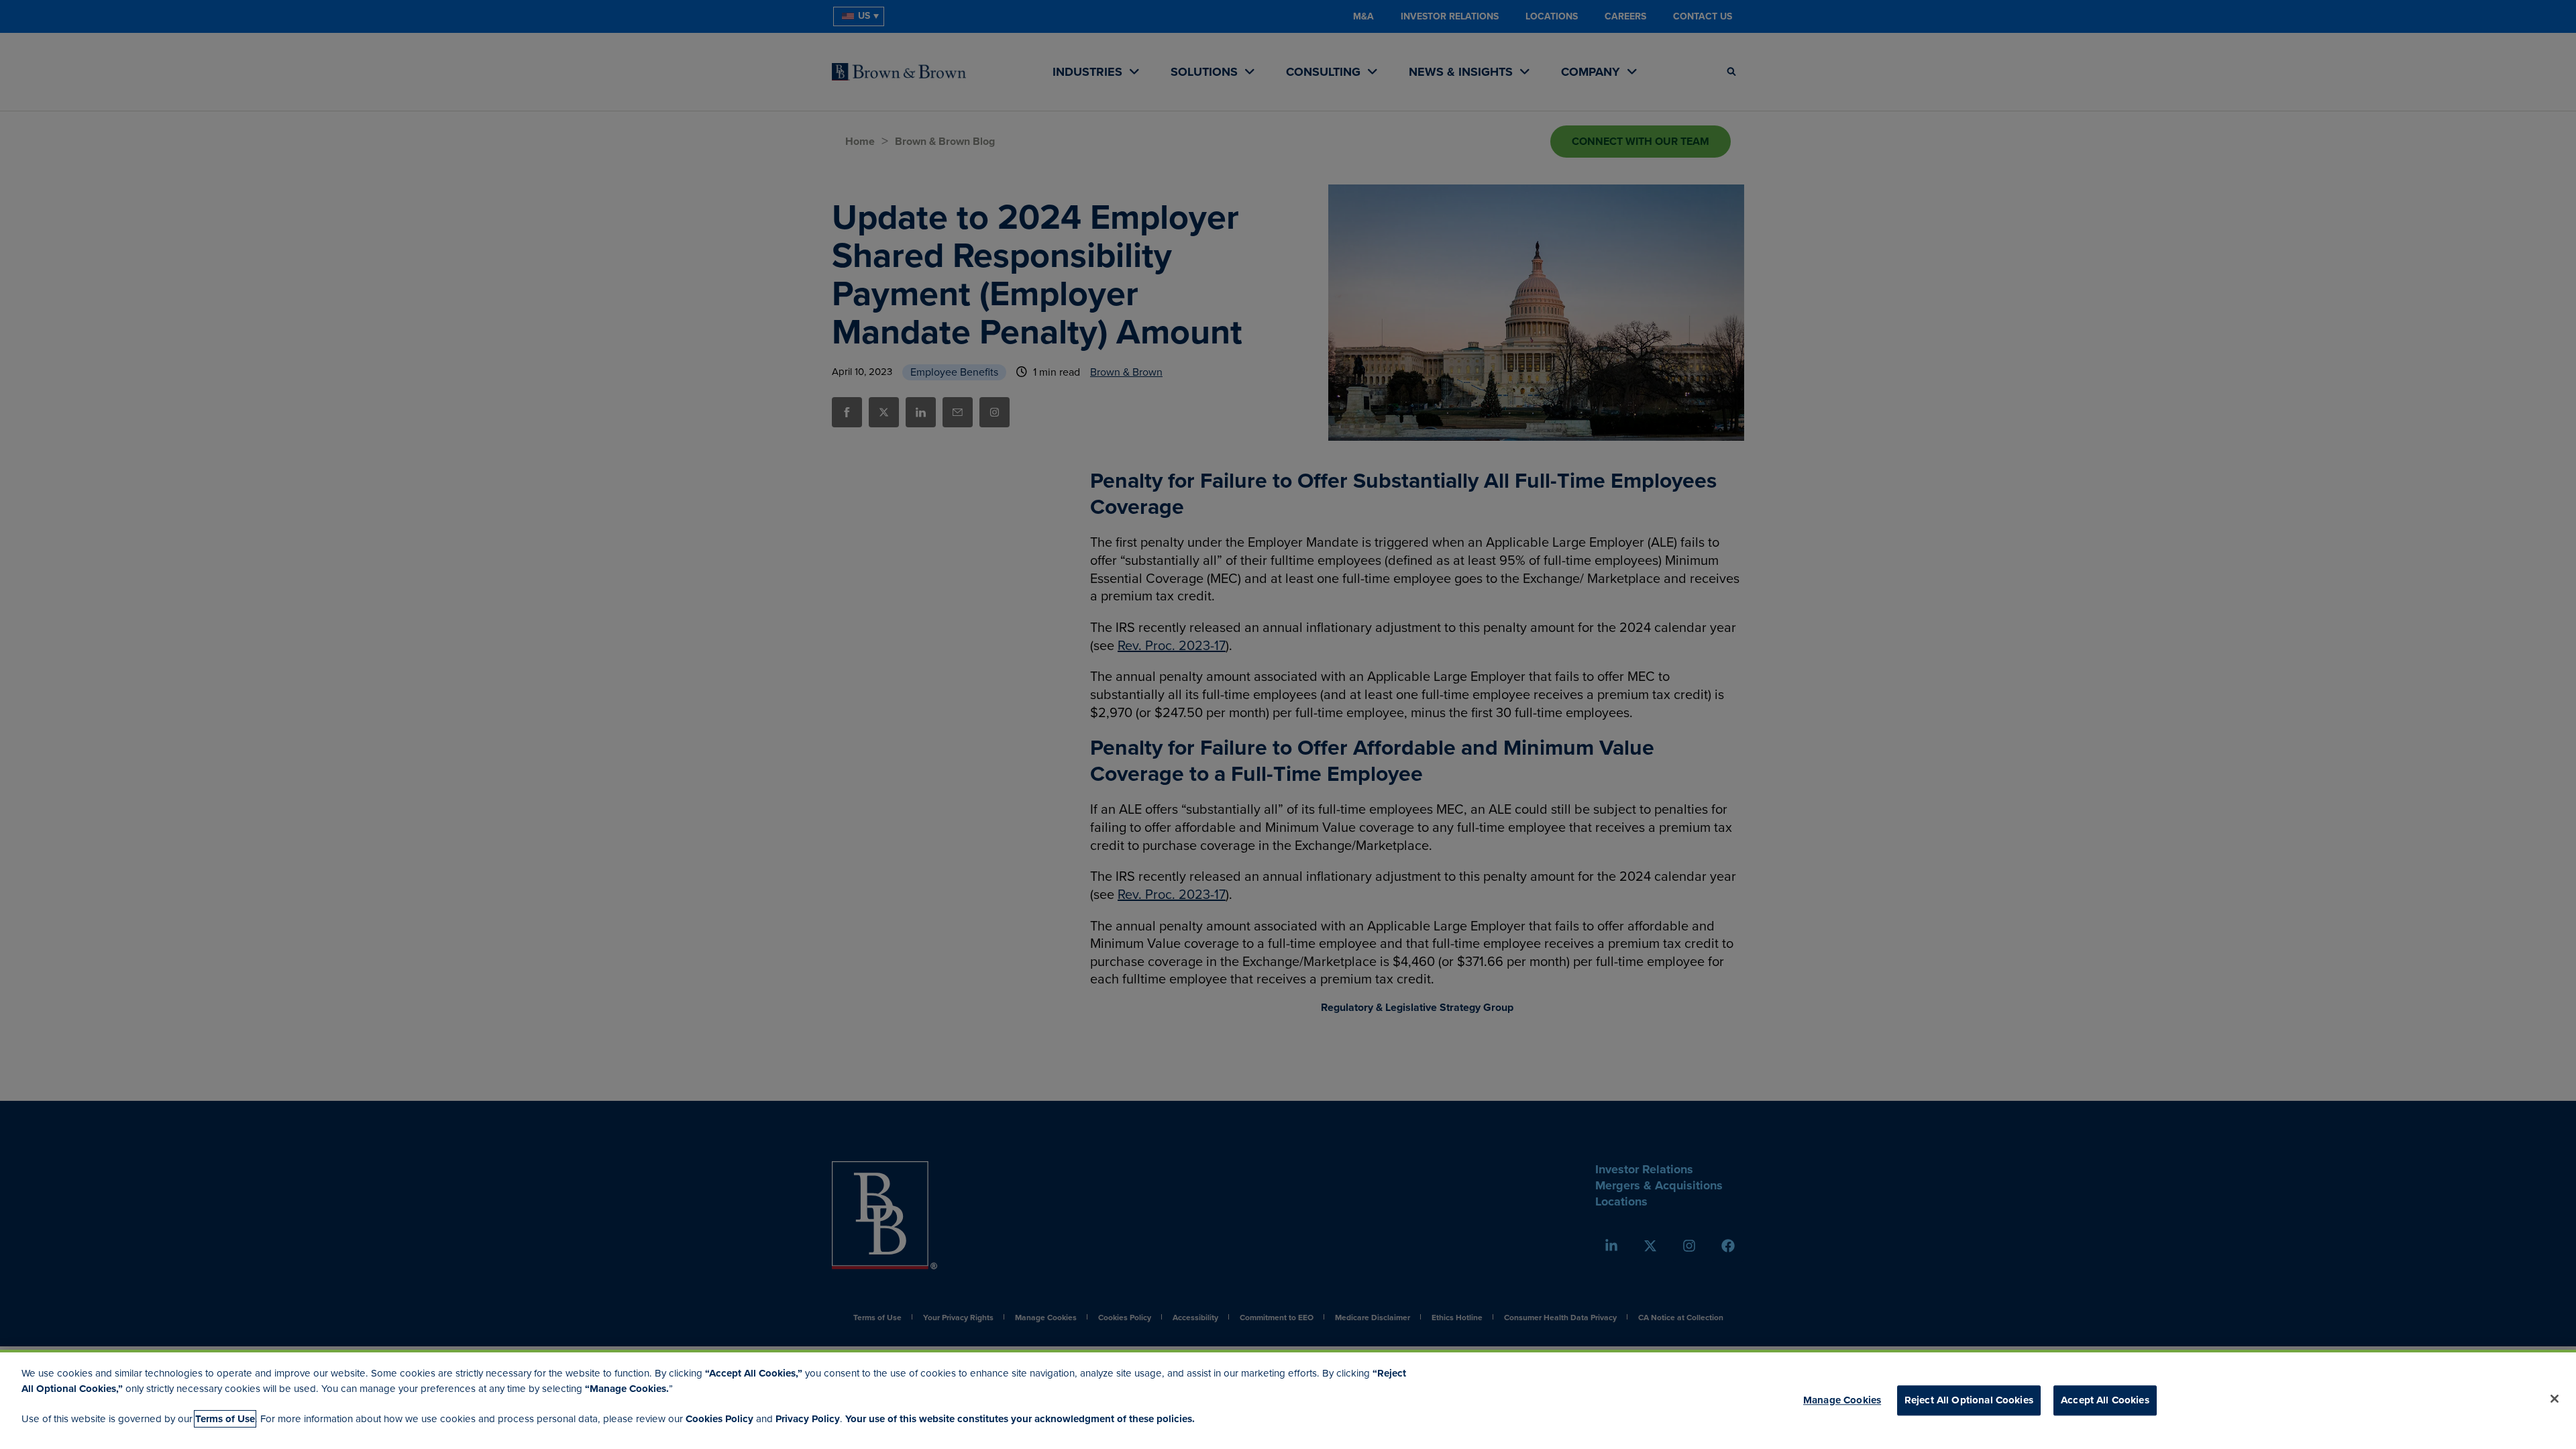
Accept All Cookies (2105, 1400)
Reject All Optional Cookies (1969, 1400)
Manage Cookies (1842, 1400)
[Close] (2555, 1399)
